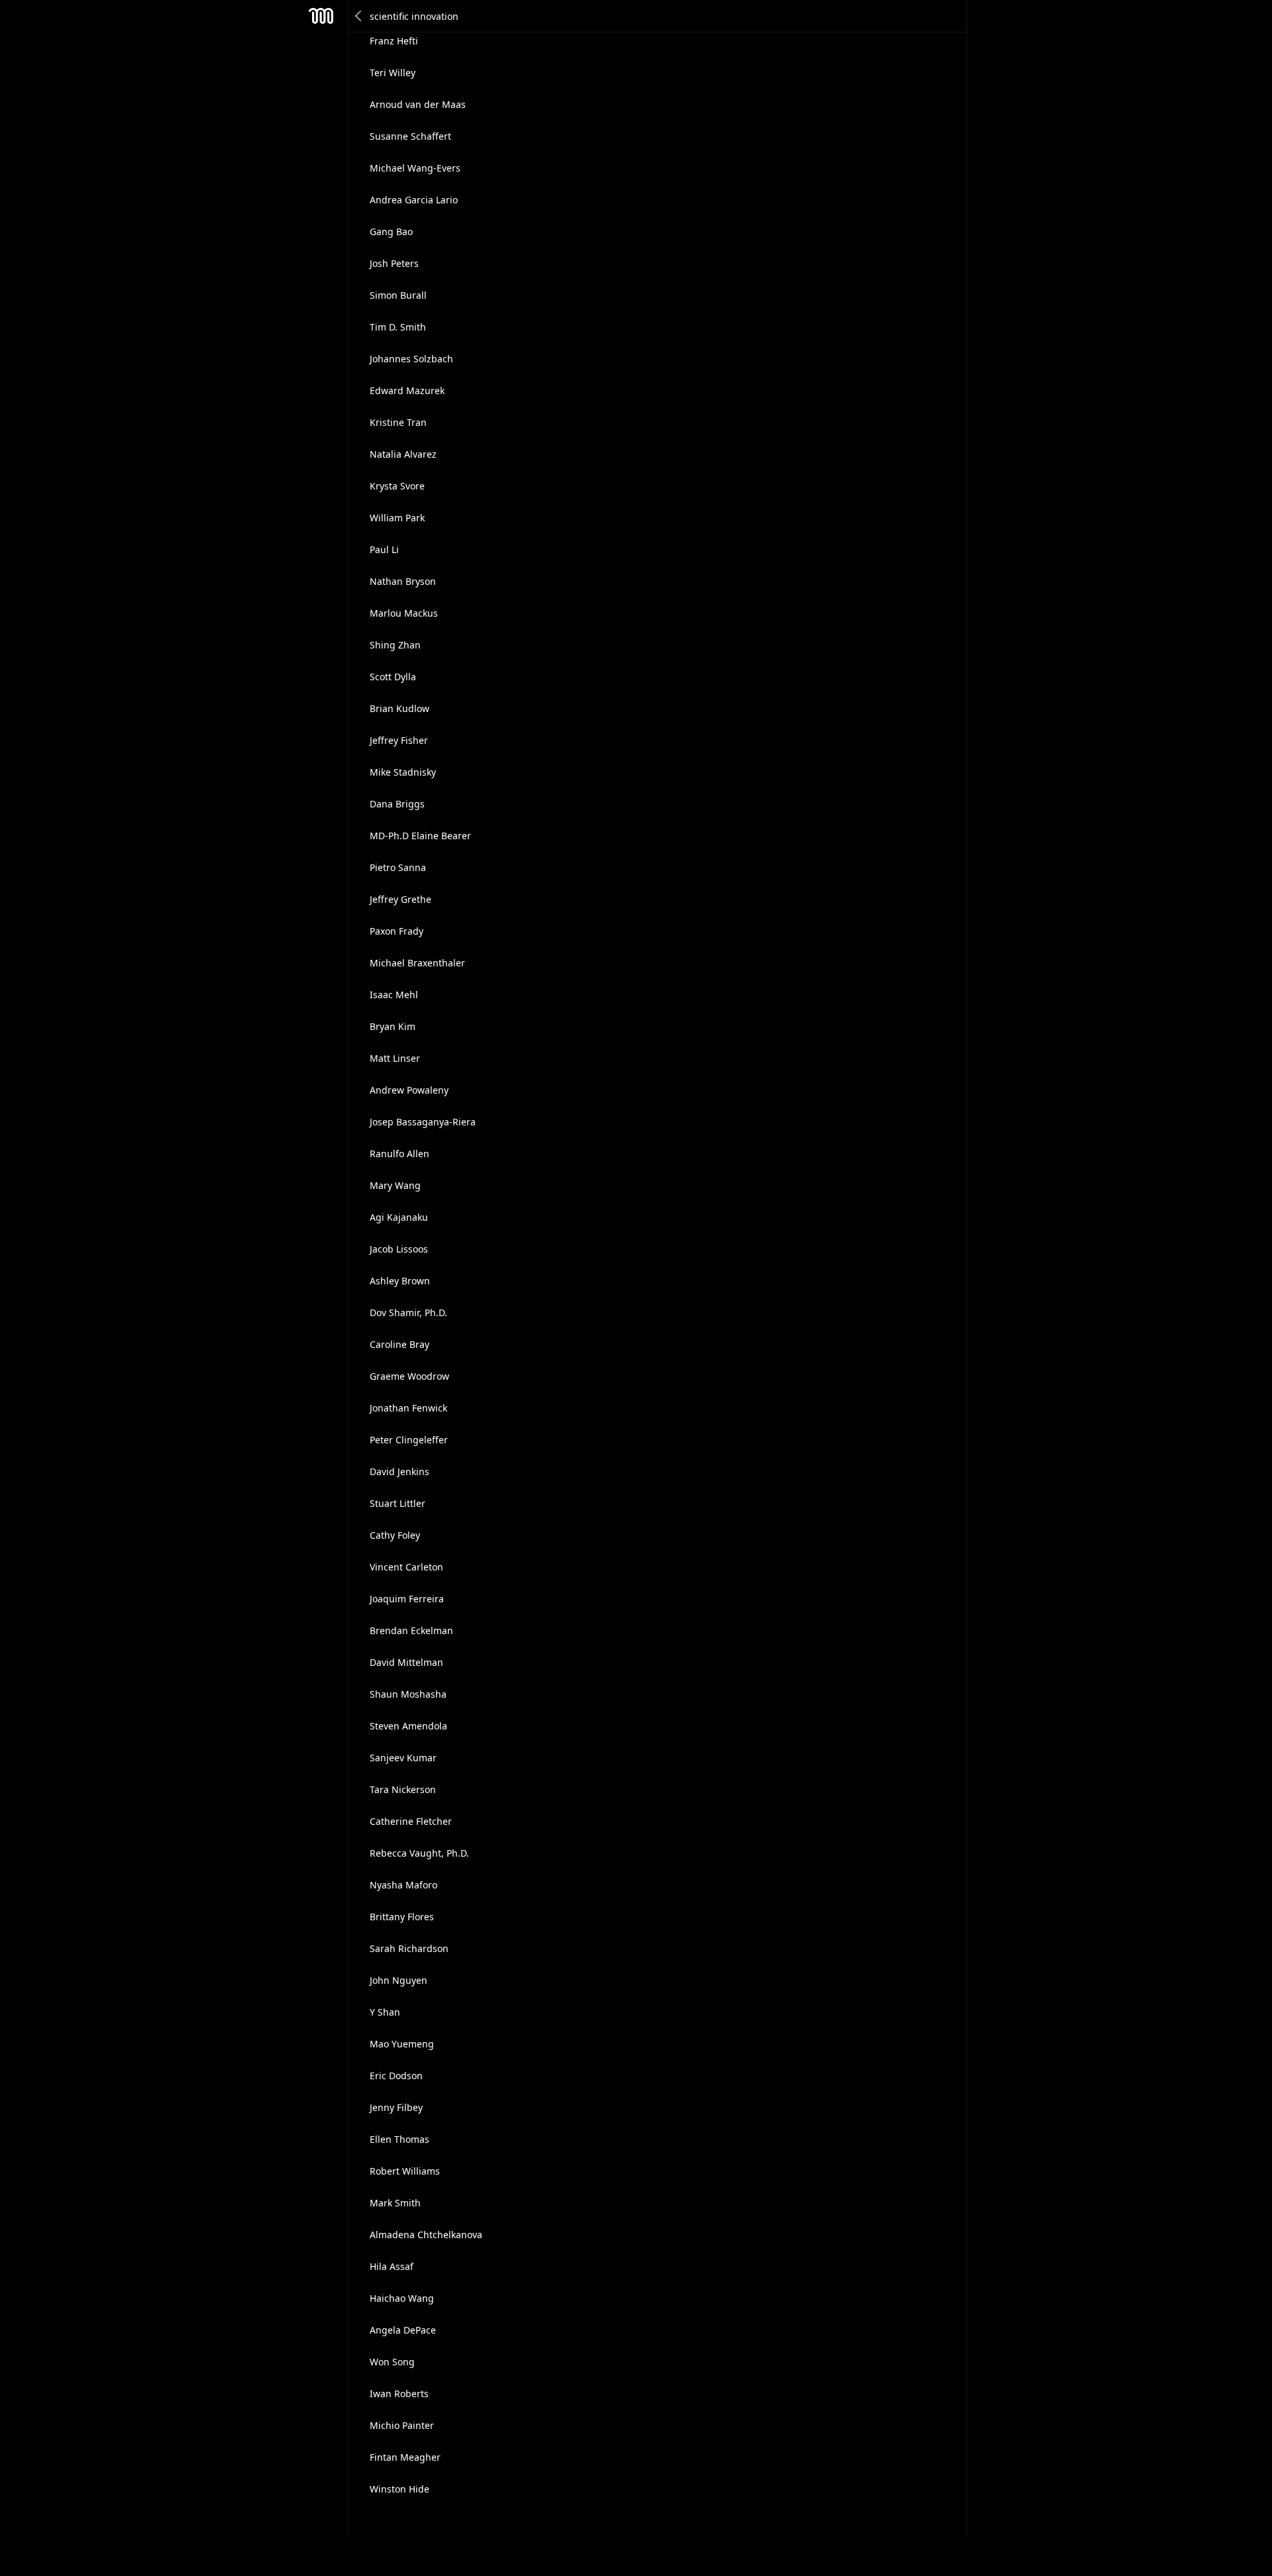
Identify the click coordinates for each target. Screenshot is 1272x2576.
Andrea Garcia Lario (414, 200)
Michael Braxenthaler (417, 963)
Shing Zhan (395, 645)
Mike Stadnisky (403, 772)
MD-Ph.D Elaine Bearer (420, 836)
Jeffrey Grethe (400, 899)
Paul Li (384, 549)
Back (359, 16)
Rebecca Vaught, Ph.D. (419, 1853)
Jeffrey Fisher (399, 740)
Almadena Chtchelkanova (426, 2235)
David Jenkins (399, 1471)
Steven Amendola (408, 1726)
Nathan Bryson (403, 581)
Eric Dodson (396, 2076)
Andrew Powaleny (409, 1090)
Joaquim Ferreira (407, 1599)
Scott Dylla (393, 677)
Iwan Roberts (399, 2394)
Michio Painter (402, 2425)
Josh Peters (394, 263)
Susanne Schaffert (410, 136)
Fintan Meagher (405, 2457)
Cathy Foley (395, 1535)
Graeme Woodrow (409, 1376)
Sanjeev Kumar (403, 1758)
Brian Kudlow (399, 708)
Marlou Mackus (404, 613)
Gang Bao (391, 232)
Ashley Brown (400, 1281)
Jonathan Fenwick (408, 1408)
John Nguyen (398, 1980)
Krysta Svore (397, 486)
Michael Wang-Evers (415, 168)
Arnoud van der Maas (418, 104)
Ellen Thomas (399, 2139)
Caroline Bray (399, 1344)
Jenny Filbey (396, 2107)
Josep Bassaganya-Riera (423, 1122)
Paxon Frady (397, 931)
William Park (397, 518)
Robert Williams (405, 2171)
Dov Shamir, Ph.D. (408, 1313)
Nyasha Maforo (403, 1885)
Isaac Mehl (394, 995)
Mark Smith (395, 2203)
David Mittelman (406, 1662)
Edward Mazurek (407, 390)
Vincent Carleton (406, 1567)
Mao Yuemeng (402, 2044)
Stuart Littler (397, 1503)
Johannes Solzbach (411, 359)
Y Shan (385, 2012)
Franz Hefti (394, 41)
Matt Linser (395, 1058)
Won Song (392, 2362)
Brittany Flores (402, 1917)
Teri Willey (393, 73)
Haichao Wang (402, 2298)
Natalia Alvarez (403, 454)
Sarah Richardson (409, 1948)
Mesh (321, 16)
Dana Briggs (397, 804)
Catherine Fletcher (411, 1821)
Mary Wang (395, 1185)
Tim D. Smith (398, 327)
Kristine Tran (398, 422)
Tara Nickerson (403, 1789)
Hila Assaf (392, 2266)
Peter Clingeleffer (409, 1440)
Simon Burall (398, 295)
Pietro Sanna (398, 867)
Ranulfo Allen (399, 1154)
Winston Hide (399, 2489)
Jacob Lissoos (399, 1249)
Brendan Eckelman (411, 1630)
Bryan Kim (393, 1026)
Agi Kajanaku (399, 1217)
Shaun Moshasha (408, 1694)
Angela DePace (403, 2330)
